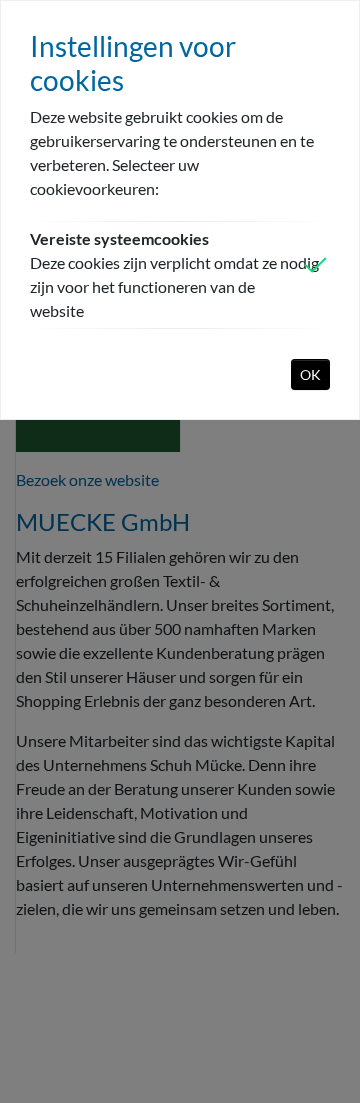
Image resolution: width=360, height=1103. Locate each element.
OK (310, 374)
